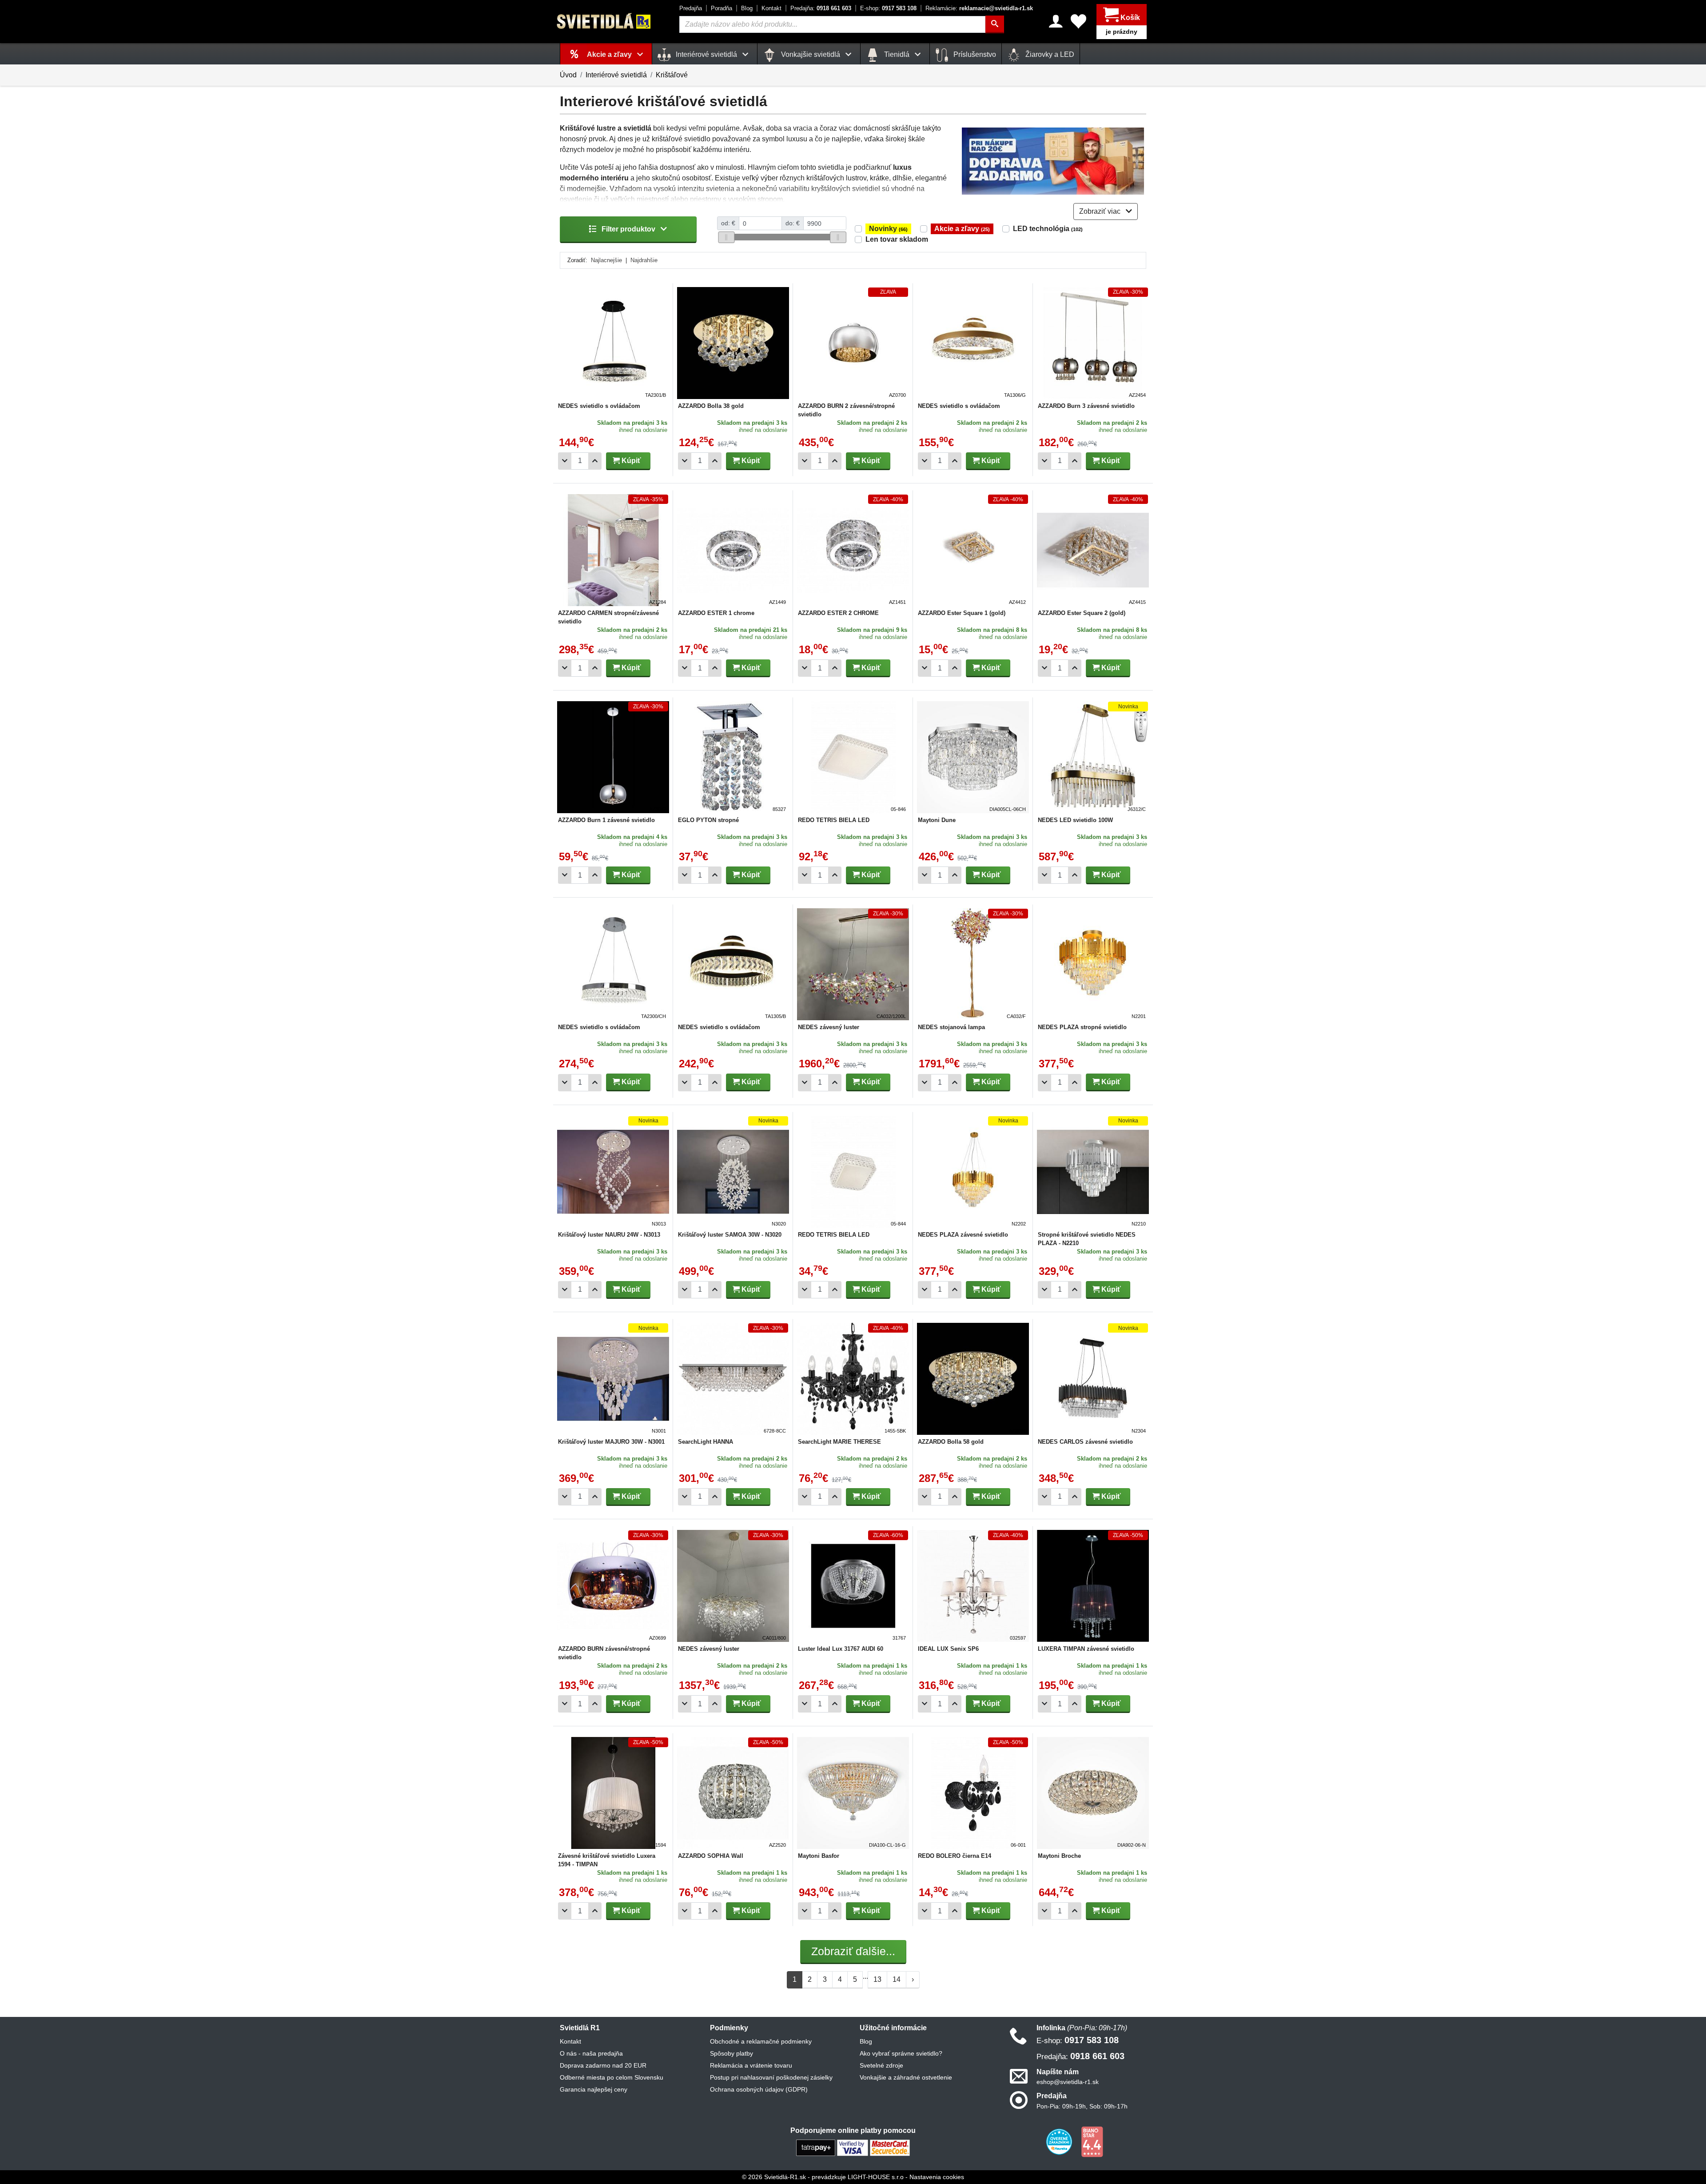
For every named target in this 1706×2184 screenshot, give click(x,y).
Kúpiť (630, 461)
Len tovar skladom (897, 239)
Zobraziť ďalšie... (853, 1951)
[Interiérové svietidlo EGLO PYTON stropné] (733, 757)
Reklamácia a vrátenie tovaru (751, 2065)
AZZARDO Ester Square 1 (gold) (962, 613)
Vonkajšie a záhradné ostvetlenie (906, 2077)
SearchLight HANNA (706, 1442)
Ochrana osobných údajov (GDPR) (759, 2089)
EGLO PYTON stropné (708, 820)
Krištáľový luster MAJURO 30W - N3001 (611, 1442)
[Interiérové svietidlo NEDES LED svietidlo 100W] (1093, 757)
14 (897, 1979)
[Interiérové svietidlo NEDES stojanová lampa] (973, 964)
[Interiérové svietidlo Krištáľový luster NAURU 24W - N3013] (613, 1172)
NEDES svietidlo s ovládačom (599, 406)
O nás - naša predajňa (591, 2053)
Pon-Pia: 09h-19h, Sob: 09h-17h (1082, 2106)
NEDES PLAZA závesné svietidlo (963, 1235)
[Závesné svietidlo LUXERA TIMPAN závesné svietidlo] (1093, 1586)
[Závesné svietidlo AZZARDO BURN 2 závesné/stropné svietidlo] (853, 343)
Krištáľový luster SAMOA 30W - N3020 (730, 1235)
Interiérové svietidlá (616, 75)
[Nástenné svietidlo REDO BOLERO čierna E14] (973, 1793)
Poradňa (721, 8)
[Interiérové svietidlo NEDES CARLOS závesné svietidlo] (1093, 1379)
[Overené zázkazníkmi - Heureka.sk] (1060, 2141)
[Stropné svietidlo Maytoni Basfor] (853, 1793)
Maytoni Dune (937, 820)
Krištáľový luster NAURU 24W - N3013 (609, 1235)
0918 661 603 (821, 8)
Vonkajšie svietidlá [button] (811, 54)
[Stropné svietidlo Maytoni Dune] (973, 757)
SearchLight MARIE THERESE (839, 1442)
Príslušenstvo (974, 54)
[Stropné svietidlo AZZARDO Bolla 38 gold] (733, 343)
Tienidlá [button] (897, 54)
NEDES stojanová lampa (951, 1027)
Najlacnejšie (606, 260)
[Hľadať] (995, 24)
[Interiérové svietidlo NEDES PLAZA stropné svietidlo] (1093, 964)
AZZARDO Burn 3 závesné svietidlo (1086, 406)
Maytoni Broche (1059, 1856)
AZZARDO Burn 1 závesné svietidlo (606, 820)
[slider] (726, 237)
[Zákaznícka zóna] (1056, 21)
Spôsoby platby (731, 2053)
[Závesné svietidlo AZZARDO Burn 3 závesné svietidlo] (1093, 343)
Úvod (568, 75)
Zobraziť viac (1101, 211)
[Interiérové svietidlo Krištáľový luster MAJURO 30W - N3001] (613, 1379)
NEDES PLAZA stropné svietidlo (1082, 1027)
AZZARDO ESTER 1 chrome (716, 613)
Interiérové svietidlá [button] (706, 54)
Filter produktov (628, 229)
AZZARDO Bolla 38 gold (711, 406)
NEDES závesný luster (829, 1027)
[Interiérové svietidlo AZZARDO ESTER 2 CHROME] (853, 550)
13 (877, 1979)
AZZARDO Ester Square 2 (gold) (1082, 613)
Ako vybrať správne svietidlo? (901, 2053)
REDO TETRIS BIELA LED (834, 820)
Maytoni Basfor (819, 1856)
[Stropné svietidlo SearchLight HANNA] (733, 1379)
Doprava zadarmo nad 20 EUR (603, 2065)
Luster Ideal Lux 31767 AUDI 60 (841, 1649)
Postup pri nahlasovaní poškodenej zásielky (771, 2077)
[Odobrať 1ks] (565, 461)
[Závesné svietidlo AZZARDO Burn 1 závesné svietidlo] (613, 757)
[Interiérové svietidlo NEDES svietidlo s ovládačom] (613, 343)
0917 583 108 (888, 8)
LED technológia (1048, 229)
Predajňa (691, 8)
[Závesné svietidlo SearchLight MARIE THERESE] (853, 1379)
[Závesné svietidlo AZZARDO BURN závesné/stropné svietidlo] (613, 1586)
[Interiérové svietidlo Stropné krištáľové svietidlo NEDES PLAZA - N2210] (1093, 1172)
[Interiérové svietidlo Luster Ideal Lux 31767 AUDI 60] (853, 1586)
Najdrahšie (644, 260)
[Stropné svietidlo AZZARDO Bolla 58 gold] (973, 1379)
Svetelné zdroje (881, 2065)
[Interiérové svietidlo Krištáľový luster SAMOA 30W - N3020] (733, 1172)
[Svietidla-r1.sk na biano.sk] (1092, 2141)
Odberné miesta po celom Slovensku (612, 2077)
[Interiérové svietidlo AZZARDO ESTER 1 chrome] (733, 550)
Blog (747, 8)
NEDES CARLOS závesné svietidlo (1085, 1442)
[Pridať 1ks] (595, 461)
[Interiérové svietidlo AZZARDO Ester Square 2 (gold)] (1093, 550)
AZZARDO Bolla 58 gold (951, 1442)
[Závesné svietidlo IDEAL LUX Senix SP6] (973, 1586)
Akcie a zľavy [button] (610, 54)
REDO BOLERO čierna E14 (955, 1856)
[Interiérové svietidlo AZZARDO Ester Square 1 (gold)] (973, 550)
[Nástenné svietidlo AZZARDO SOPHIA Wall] (733, 1793)
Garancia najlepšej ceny (594, 2089)
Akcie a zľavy (962, 229)
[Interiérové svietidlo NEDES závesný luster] (853, 964)
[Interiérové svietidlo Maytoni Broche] (1093, 1793)
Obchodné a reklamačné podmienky (761, 2041)
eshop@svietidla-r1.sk (1068, 2082)
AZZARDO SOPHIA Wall (711, 1856)
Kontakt (771, 8)
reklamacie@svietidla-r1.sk (979, 8)
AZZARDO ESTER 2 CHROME (838, 613)
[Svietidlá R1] (604, 21)
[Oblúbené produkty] (1078, 21)
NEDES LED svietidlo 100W (1075, 820)
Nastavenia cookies (937, 2177)
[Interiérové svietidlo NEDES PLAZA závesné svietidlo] (973, 1172)
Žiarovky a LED (1049, 54)
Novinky (888, 229)
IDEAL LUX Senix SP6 (948, 1649)
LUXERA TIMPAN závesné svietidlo (1086, 1649)
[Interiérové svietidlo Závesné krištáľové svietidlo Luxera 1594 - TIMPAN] (613, 1793)
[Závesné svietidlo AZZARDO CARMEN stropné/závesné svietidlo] (613, 550)
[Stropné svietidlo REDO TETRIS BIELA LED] (853, 757)
